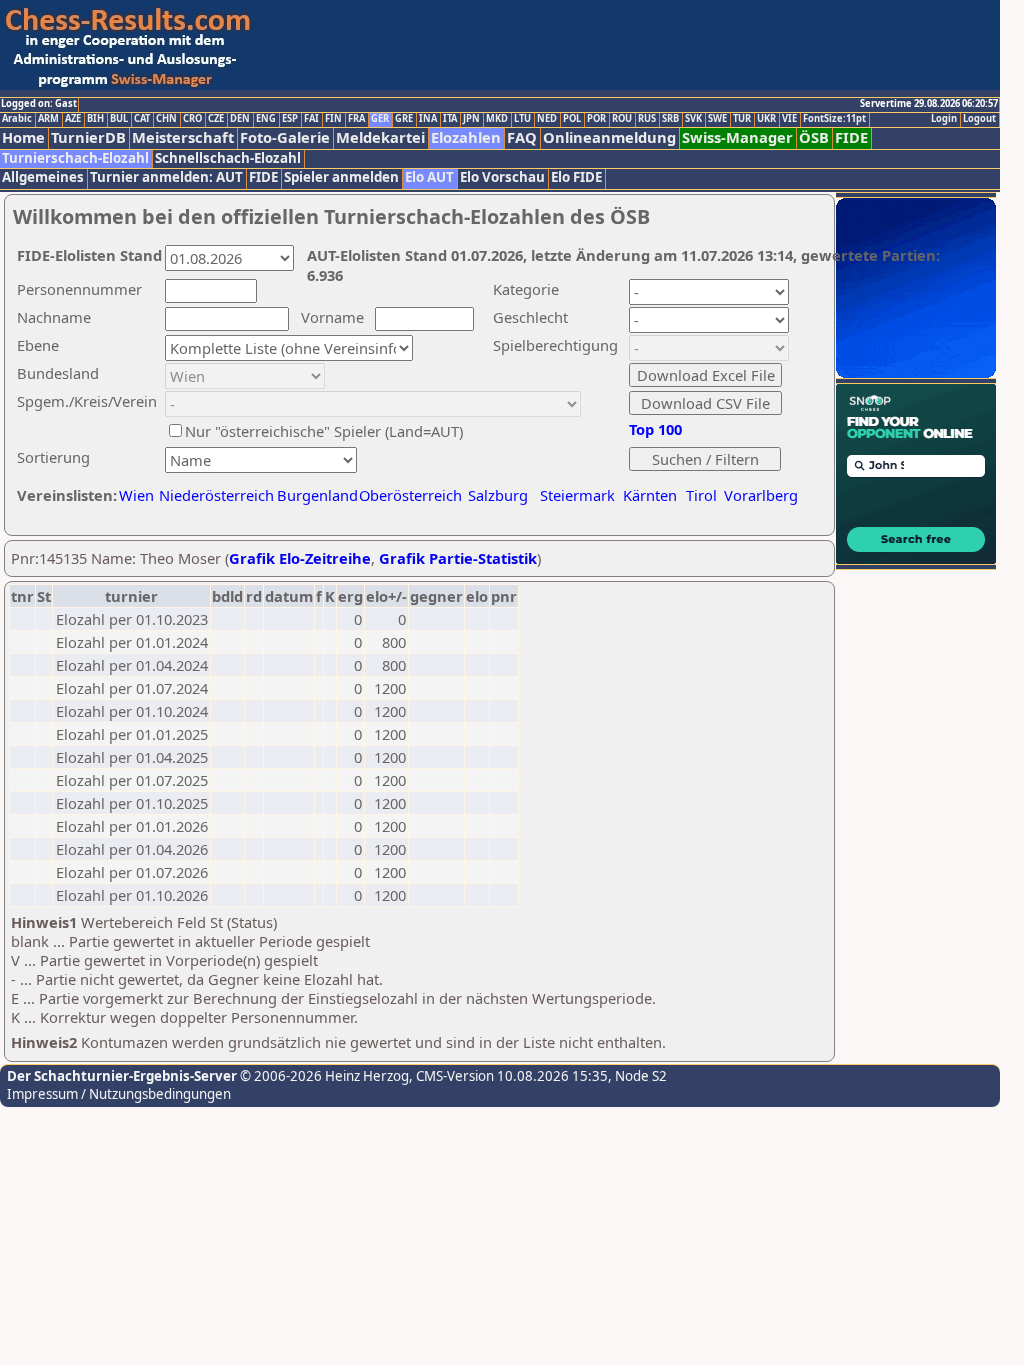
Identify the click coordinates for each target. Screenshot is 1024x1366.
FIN (333, 119)
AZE (73, 119)
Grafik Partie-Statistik (458, 558)
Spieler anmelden (341, 177)
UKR (766, 119)
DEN (240, 119)
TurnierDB (88, 137)
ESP (290, 119)
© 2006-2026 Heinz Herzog (323, 1076)
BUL (119, 119)
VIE (789, 119)
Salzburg (498, 495)
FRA (356, 119)
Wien (136, 495)
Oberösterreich (410, 495)
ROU (622, 119)
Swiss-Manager (737, 137)
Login (944, 119)
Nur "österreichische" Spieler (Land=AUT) (324, 431)
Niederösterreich (213, 495)
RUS (647, 119)
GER (380, 119)
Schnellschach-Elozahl (228, 158)
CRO (192, 119)
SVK (693, 119)
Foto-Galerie (285, 137)
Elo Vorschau (502, 177)
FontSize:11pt (834, 119)
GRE (404, 119)
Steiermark (577, 495)
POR (596, 119)
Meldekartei (380, 137)
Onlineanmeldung (609, 137)
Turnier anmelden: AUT (166, 177)
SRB (670, 119)
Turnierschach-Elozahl (75, 158)
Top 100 (655, 429)
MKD (497, 119)
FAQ (522, 137)
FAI (311, 119)
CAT (142, 119)
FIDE (851, 137)
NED (547, 119)
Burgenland (317, 495)
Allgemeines (43, 177)
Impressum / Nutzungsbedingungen (119, 1094)
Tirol (701, 495)
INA (428, 119)
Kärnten (650, 495)
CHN (166, 119)
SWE (717, 119)
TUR (742, 119)
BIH (95, 119)
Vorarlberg (761, 495)
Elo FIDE (576, 177)
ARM (48, 119)
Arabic (17, 119)
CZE (216, 119)
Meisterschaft (183, 137)
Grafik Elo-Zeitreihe (300, 558)
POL (572, 119)
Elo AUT (429, 177)
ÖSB (814, 137)
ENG (266, 119)
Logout (979, 119)
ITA (450, 119)
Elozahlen (466, 137)
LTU (522, 119)
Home (23, 137)
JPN (471, 119)
